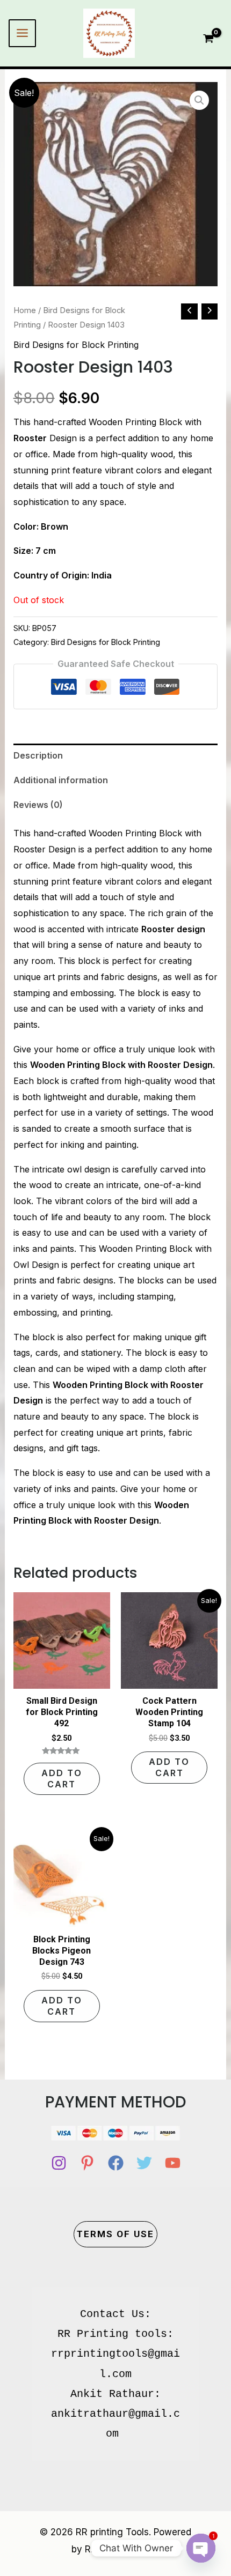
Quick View (62, 1679)
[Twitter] (144, 2163)
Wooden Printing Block (135, 833)
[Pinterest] (87, 2163)
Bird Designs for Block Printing (76, 345)
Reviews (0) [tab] (38, 805)
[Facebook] (116, 2163)
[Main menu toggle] (22, 33)
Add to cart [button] (62, 1779)
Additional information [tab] (61, 780)
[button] (199, 100)
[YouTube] (173, 2163)
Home (25, 310)
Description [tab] (38, 755)
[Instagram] (59, 2163)
